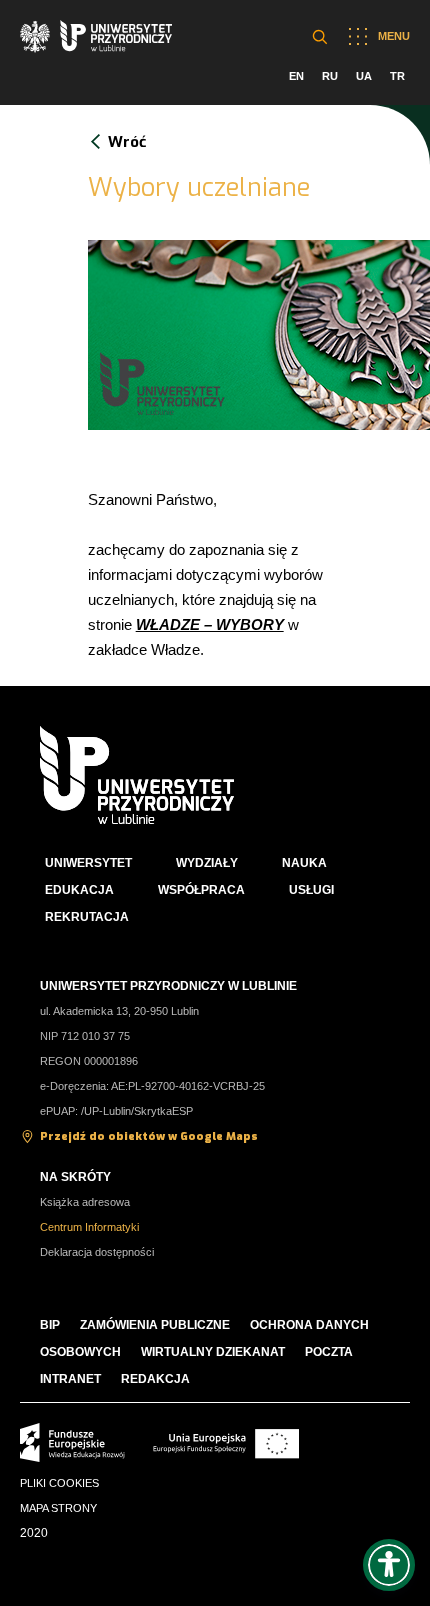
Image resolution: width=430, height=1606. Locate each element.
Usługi (311, 890)
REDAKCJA (155, 1379)
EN (296, 76)
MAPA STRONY (58, 1508)
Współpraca (201, 890)
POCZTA (329, 1352)
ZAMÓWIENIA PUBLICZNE (155, 1325)
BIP (50, 1325)
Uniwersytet (88, 863)
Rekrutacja (87, 917)
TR (397, 76)
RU (330, 76)
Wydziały (207, 863)
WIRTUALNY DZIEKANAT (213, 1352)
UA (364, 76)
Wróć (127, 142)
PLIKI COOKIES (59, 1483)
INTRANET (70, 1379)
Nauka (304, 863)
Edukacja (79, 890)
